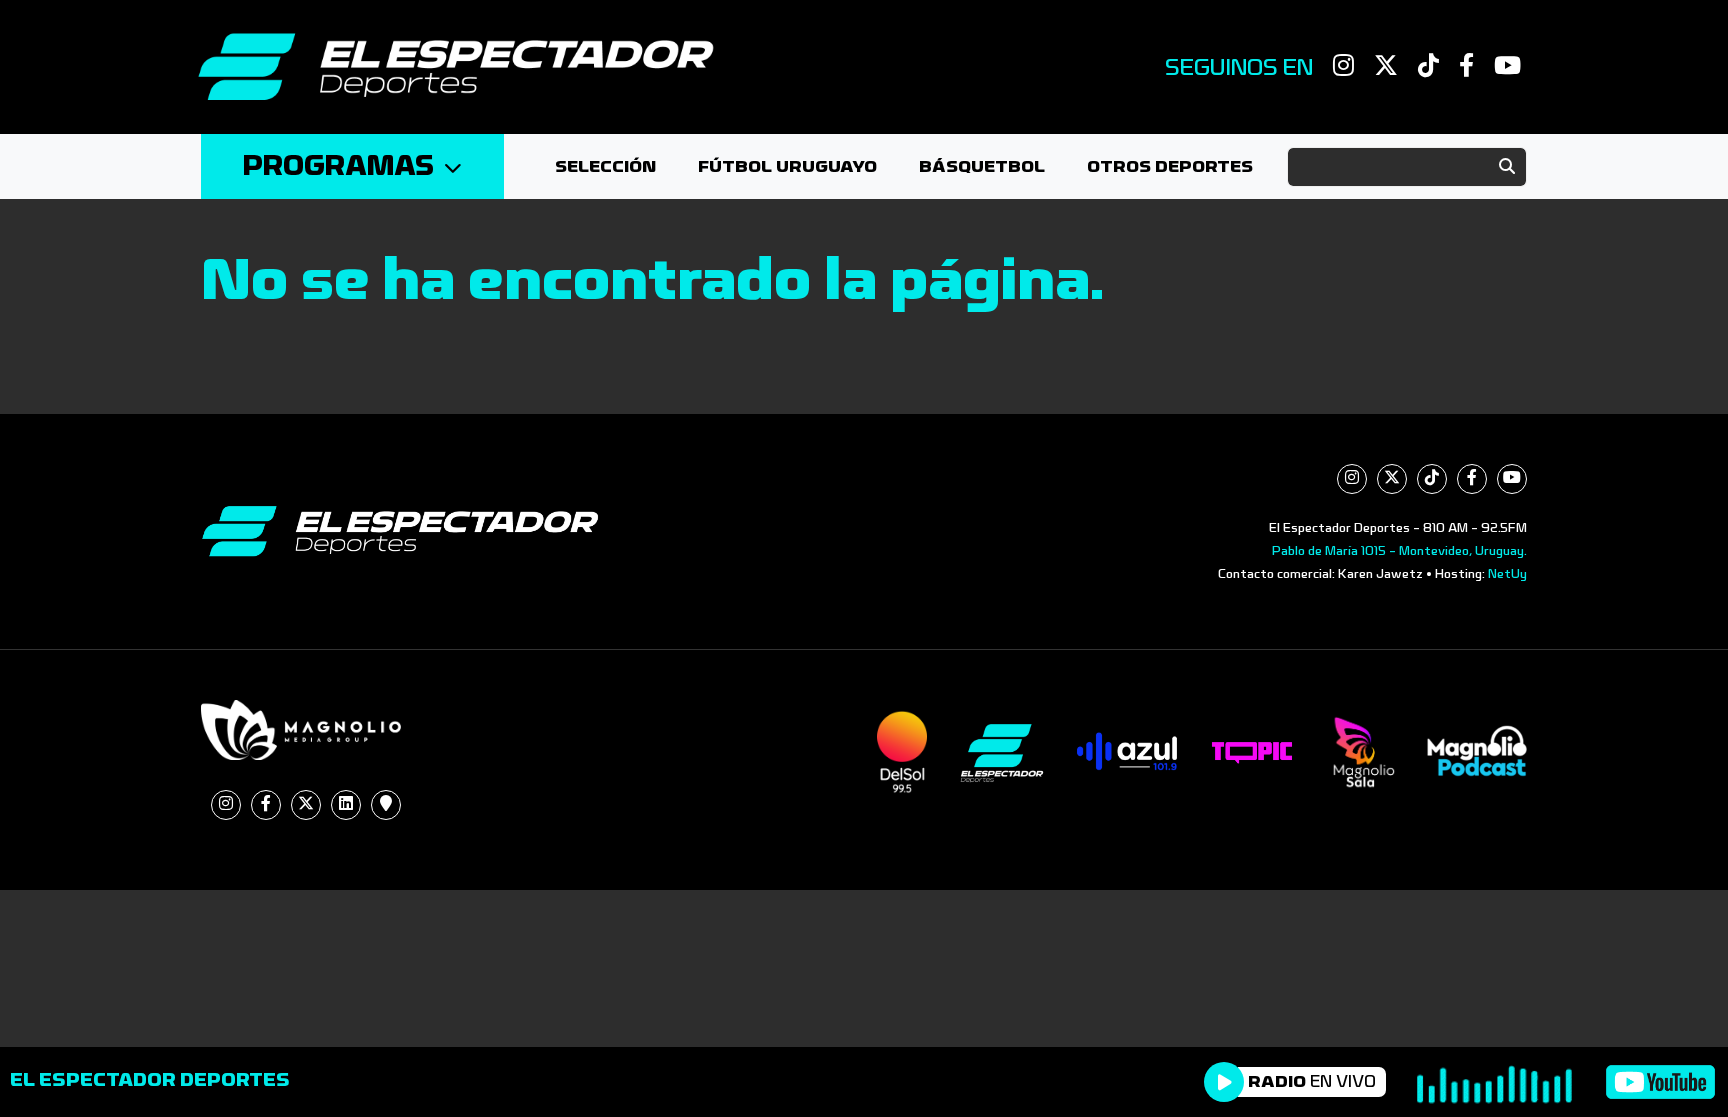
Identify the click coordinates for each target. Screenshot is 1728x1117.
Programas (338, 166)
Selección (605, 166)
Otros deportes (1170, 166)
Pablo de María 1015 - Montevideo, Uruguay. (1399, 551)
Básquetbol (982, 166)
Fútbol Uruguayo (787, 166)
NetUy (1507, 574)
